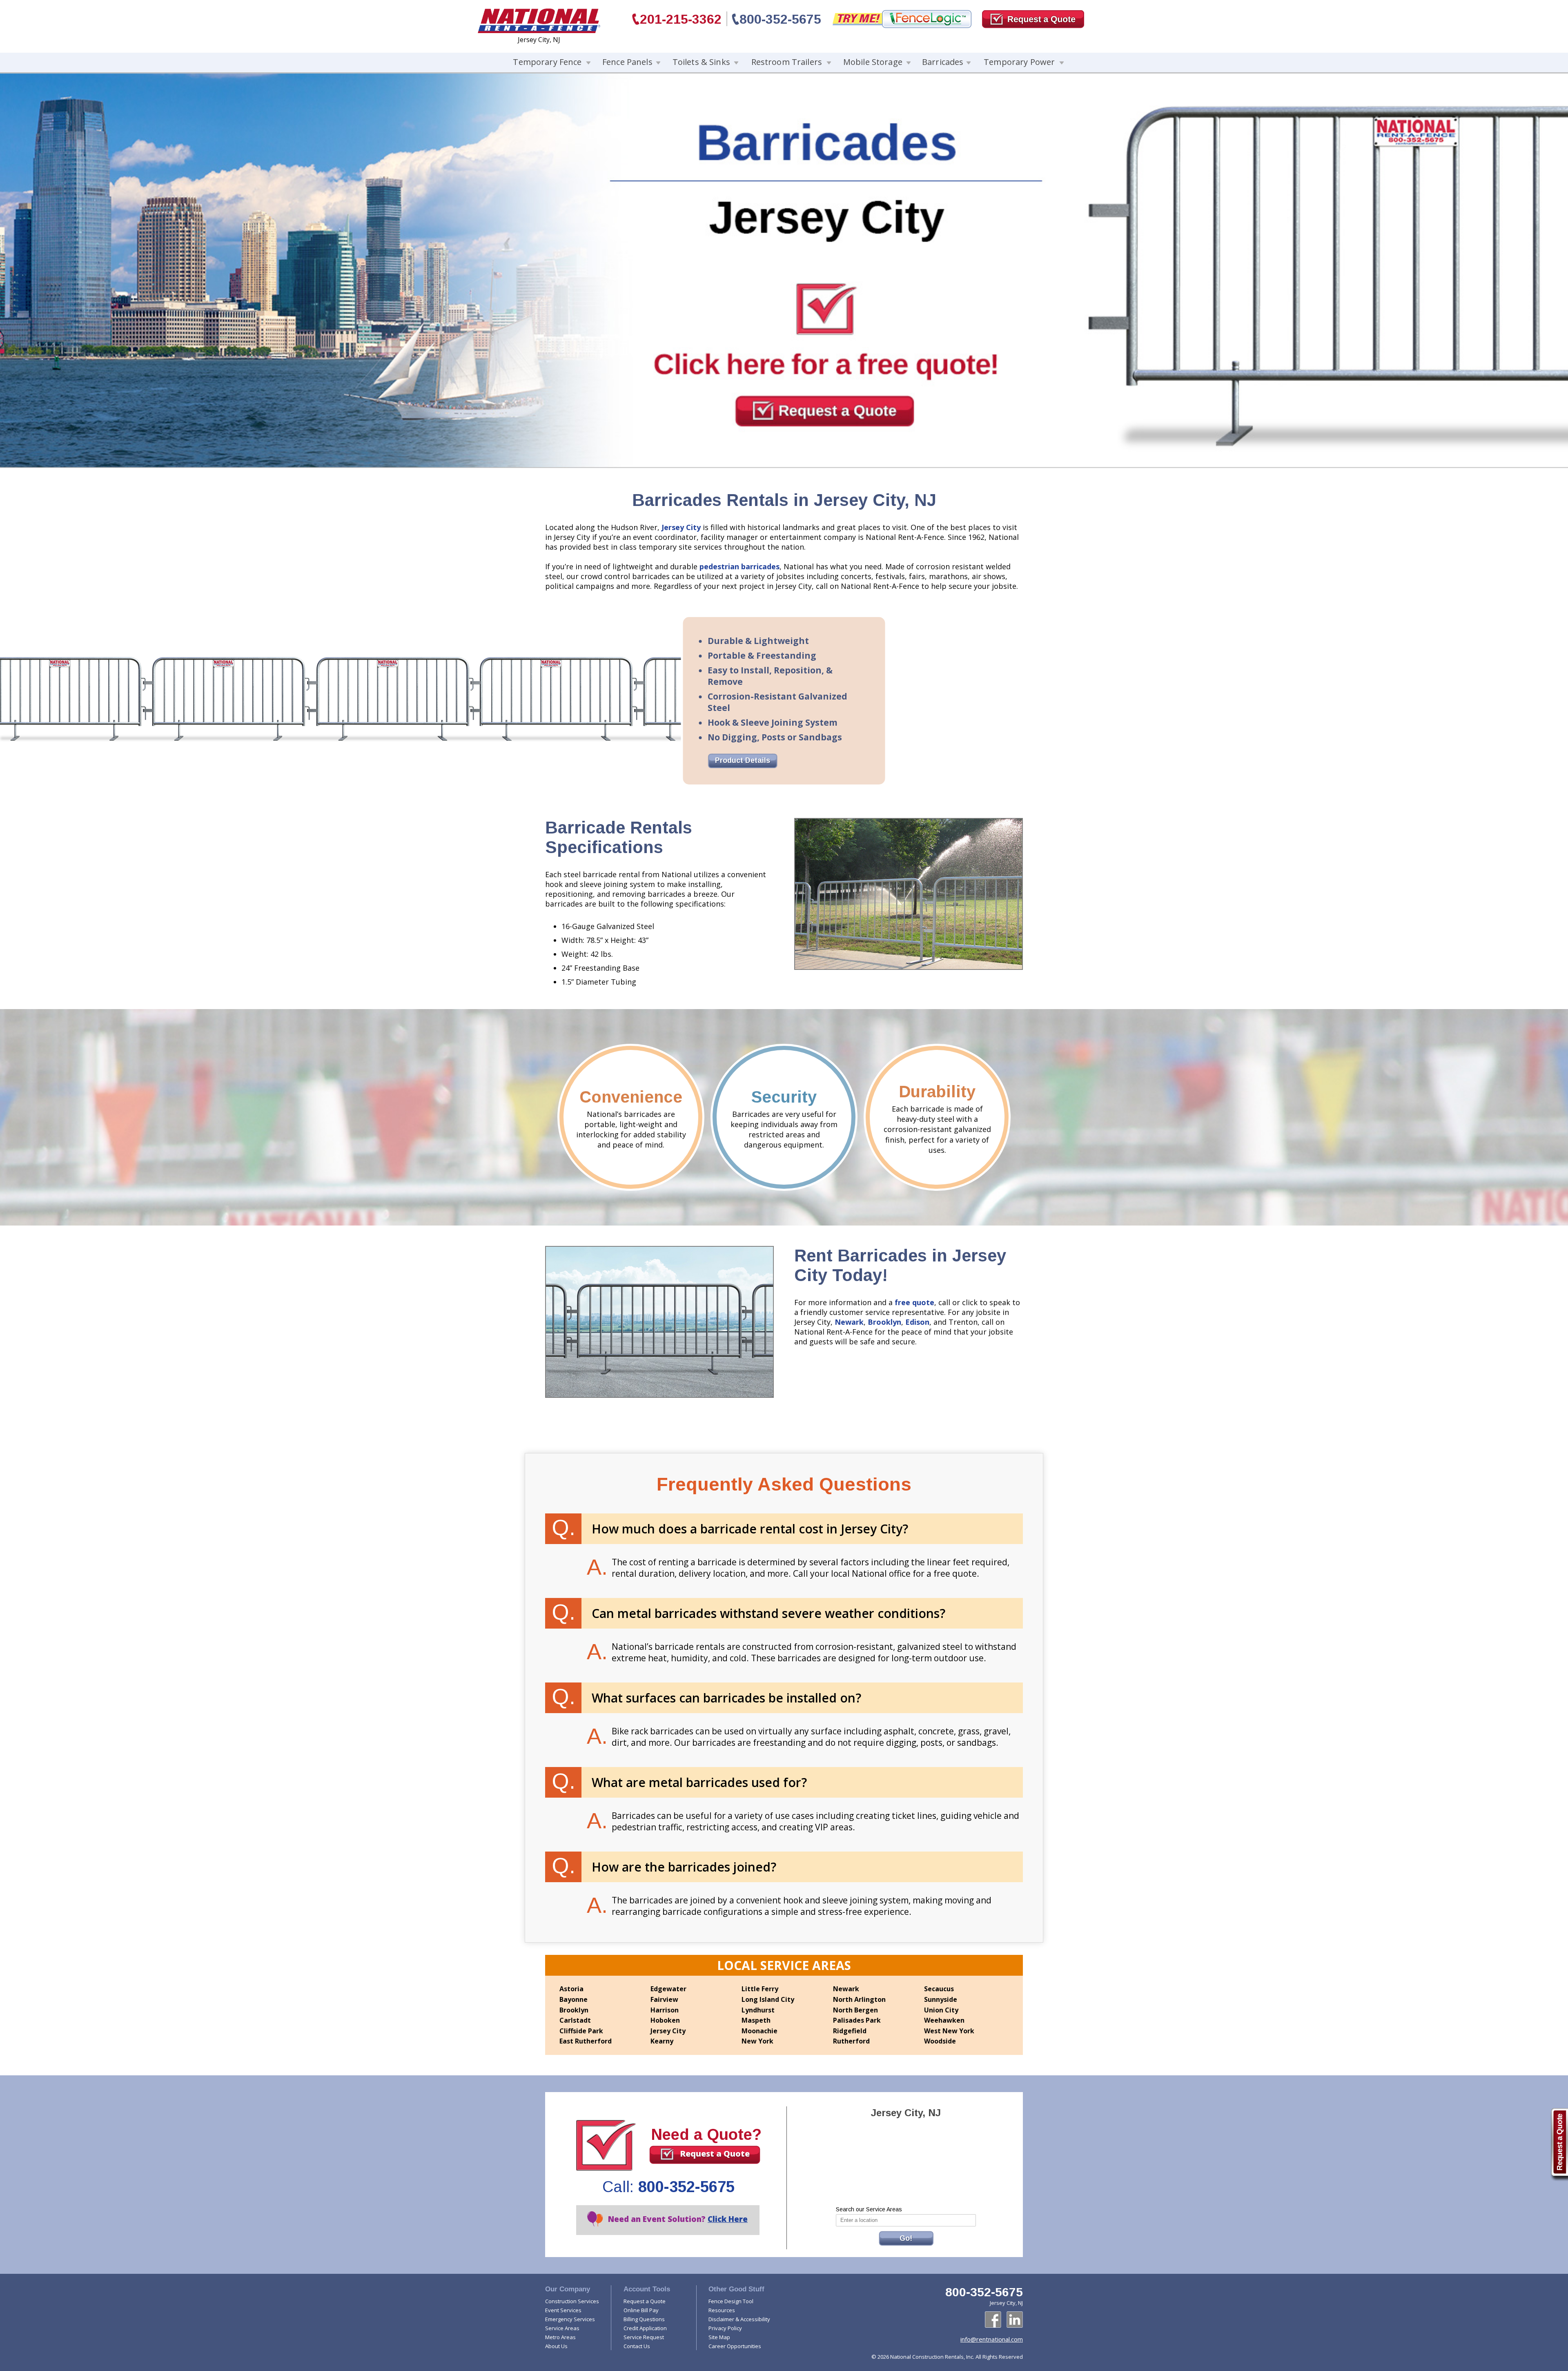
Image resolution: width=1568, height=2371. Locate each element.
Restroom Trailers (787, 62)
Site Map (719, 2337)
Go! (906, 2238)
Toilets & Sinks (701, 62)
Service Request (644, 2337)
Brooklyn (884, 1322)
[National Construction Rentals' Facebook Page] (993, 2320)
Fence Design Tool (731, 2301)
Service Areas (562, 2328)
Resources (722, 2310)
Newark (849, 1322)
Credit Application (645, 2328)
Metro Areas (560, 2337)
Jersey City (681, 527)
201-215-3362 (681, 19)
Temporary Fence (547, 62)
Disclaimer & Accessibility (739, 2319)
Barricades (943, 62)
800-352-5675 (780, 19)
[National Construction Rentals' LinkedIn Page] (1015, 2320)
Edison (917, 1322)
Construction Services (572, 2301)
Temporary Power (1019, 62)
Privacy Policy (725, 2328)
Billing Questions (644, 2319)
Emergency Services (570, 2319)
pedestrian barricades (739, 566)
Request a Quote (715, 2154)
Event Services (563, 2310)
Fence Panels (627, 62)
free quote (914, 1302)
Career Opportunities (735, 2346)
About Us (556, 2346)
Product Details (743, 760)
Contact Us (637, 2346)
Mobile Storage (873, 62)
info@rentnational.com (992, 2339)
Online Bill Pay (641, 2310)
